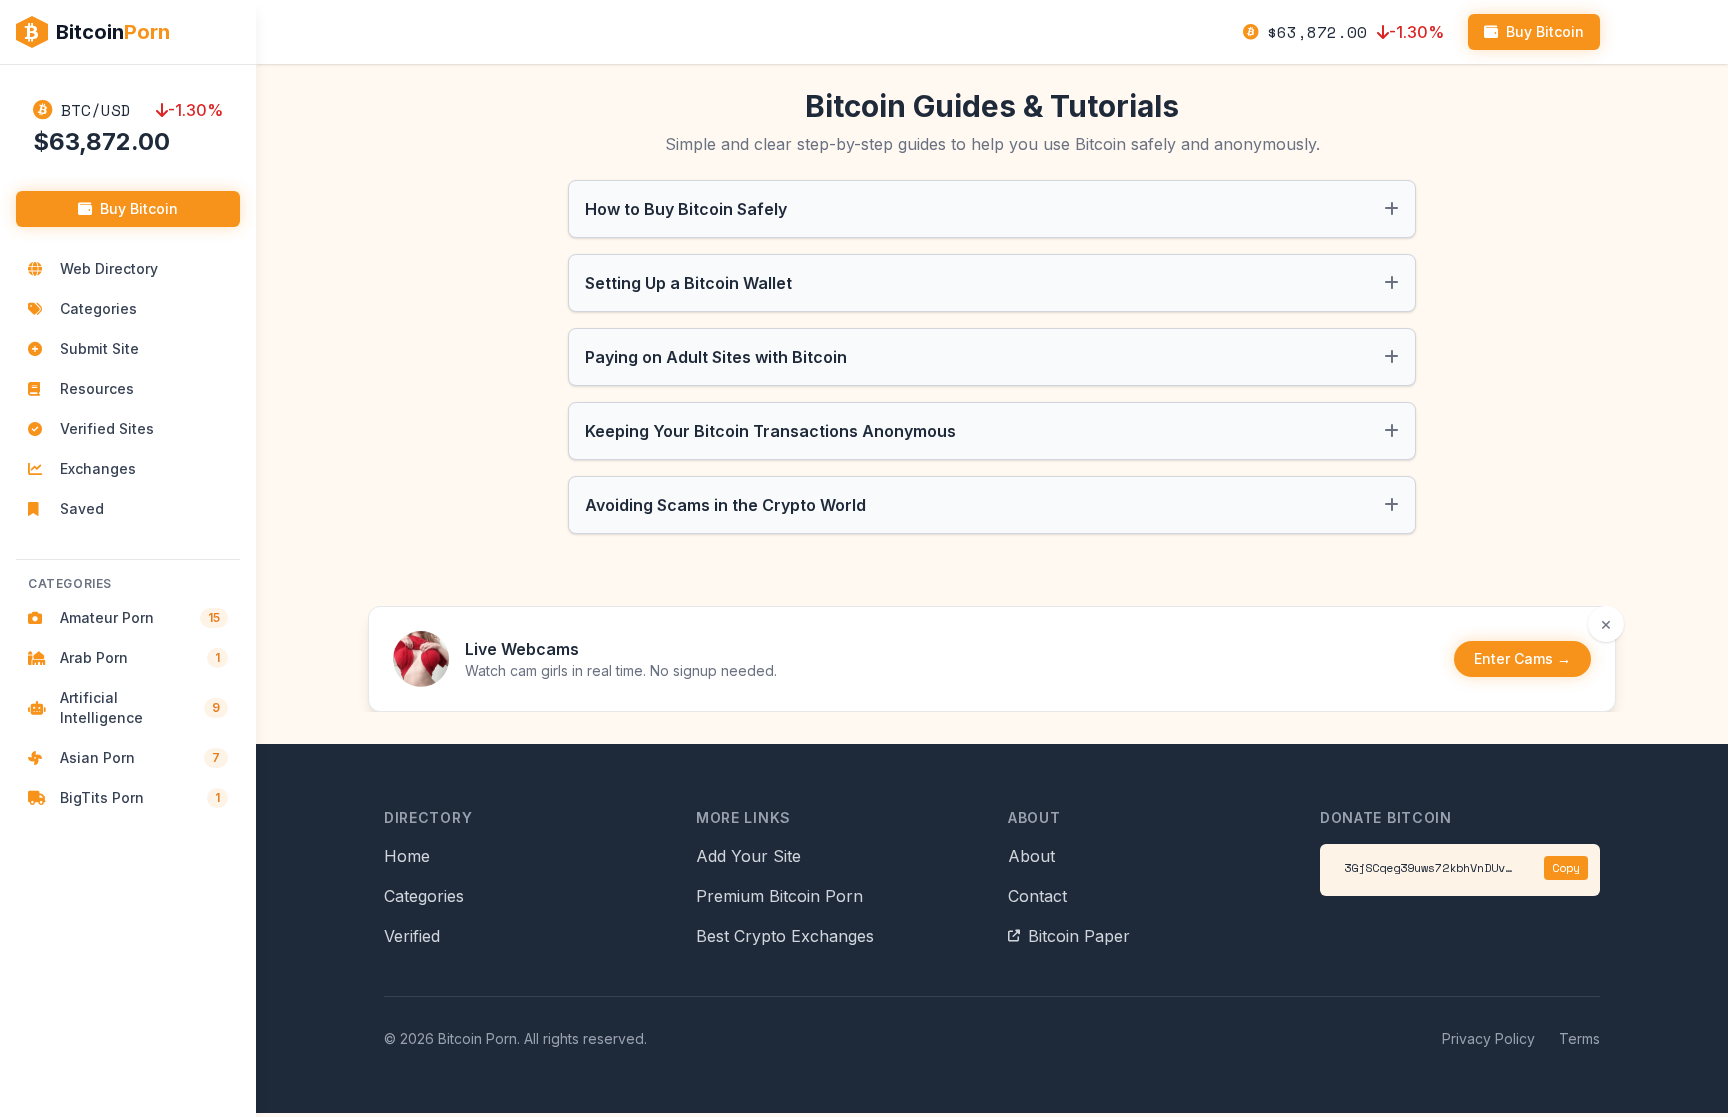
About (1031, 856)
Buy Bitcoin (139, 208)
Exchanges (98, 468)
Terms (1579, 1038)
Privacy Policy (1488, 1038)
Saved (82, 508)
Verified (412, 936)
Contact (1037, 896)
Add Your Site (748, 856)
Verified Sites (107, 428)
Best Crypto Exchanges (785, 936)
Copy (1566, 867)
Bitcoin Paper (1079, 936)
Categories (98, 308)
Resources (97, 388)
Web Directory (109, 268)
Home (407, 856)
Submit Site (99, 348)
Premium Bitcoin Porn (779, 896)
